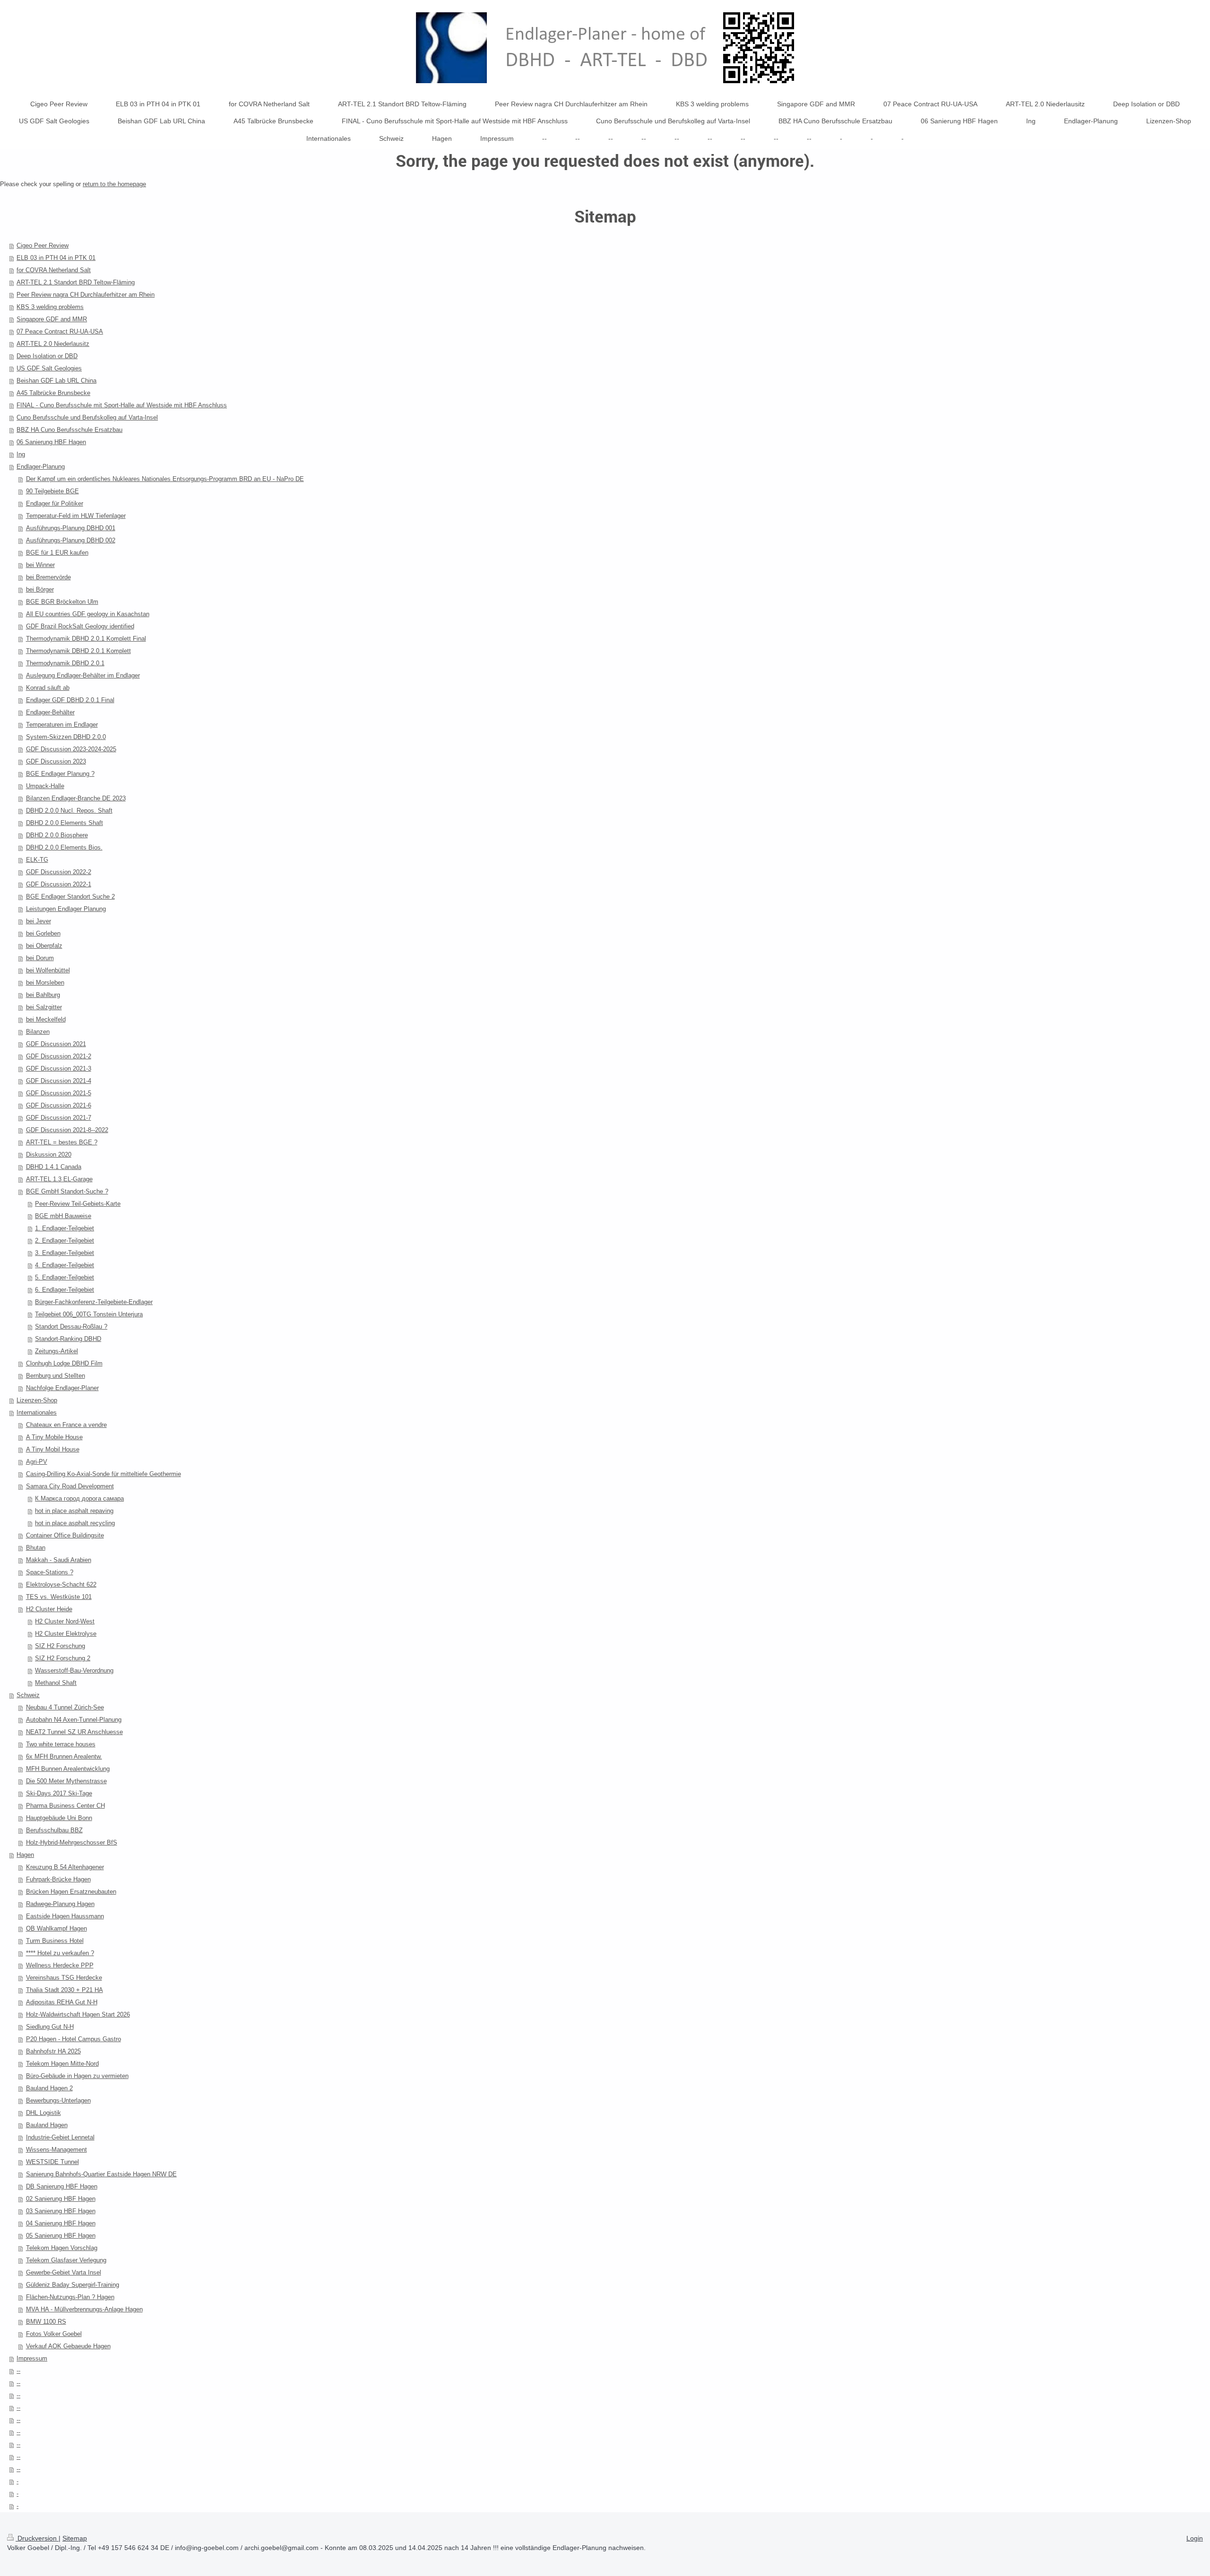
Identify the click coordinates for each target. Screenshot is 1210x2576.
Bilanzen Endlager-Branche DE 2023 (76, 798)
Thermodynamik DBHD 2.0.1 (65, 663)
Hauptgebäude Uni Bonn (59, 1818)
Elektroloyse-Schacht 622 (61, 1584)
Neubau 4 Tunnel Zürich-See (65, 1707)
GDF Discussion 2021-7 (59, 1118)
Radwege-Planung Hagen (60, 1904)
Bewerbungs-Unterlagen (58, 2100)
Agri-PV (37, 1462)
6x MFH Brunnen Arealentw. (64, 1756)
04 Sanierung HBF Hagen (61, 2223)
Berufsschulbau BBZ (54, 1830)
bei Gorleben (43, 933)
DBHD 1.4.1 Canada (54, 1167)
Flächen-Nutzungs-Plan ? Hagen (70, 2297)
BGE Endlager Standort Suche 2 (70, 897)
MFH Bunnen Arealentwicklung (68, 1769)
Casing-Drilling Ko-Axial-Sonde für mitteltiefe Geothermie (104, 1474)
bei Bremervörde (48, 577)
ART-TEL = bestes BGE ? (62, 1142)
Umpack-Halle (45, 786)
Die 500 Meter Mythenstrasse (66, 1781)
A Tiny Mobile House (54, 1437)
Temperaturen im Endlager (62, 725)
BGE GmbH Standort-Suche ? (67, 1191)
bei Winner (40, 565)
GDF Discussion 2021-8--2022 (67, 1130)
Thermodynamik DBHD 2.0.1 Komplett (78, 651)
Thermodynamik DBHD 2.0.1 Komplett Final (86, 639)
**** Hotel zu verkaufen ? (60, 1953)
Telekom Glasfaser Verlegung (66, 2260)
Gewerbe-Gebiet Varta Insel (64, 2272)
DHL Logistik (43, 2113)
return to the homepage (114, 184)
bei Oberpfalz (44, 946)
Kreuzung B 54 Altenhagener (65, 1867)
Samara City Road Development (70, 1486)
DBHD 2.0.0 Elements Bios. (64, 847)
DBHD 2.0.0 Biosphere (57, 835)
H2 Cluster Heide (49, 1609)
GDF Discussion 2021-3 (59, 1069)
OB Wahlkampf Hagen (56, 1928)
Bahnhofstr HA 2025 (53, 2051)
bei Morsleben (45, 983)
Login (1195, 2538)
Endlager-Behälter (50, 712)
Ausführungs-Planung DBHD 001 (71, 528)
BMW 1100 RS (46, 2322)
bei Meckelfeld (46, 1019)
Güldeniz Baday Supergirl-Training (73, 2285)
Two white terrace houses (61, 1744)
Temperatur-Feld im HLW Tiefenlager (76, 516)
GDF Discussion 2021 (56, 1044)
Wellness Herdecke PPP (60, 1965)
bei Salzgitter (44, 1007)
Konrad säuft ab (48, 688)
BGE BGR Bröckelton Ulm (62, 602)
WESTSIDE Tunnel (52, 2162)
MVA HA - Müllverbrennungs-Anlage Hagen (84, 2309)
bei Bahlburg (43, 995)
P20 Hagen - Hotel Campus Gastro (73, 2039)
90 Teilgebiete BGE (52, 491)
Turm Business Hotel (55, 1941)
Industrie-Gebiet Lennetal (60, 2137)
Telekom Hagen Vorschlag (62, 2248)
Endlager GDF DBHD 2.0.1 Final (70, 700)
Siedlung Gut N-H (50, 2027)
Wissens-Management (56, 2150)
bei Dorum (40, 958)
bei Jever (39, 921)
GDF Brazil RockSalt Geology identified (80, 626)
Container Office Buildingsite (65, 1535)
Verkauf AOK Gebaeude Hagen (68, 2346)
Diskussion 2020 (49, 1155)
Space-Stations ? (50, 1572)
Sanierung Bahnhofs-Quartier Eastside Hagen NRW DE (101, 2174)
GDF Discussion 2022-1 (59, 884)
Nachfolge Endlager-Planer (62, 1388)
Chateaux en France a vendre (66, 1425)
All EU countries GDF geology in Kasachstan (88, 614)
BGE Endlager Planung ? (60, 774)
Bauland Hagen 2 (49, 2088)
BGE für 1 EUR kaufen (57, 553)
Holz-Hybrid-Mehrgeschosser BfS (72, 1842)
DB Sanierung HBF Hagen (62, 2186)
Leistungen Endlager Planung (66, 909)
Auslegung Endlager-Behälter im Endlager (83, 675)
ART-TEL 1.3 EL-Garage (59, 1179)
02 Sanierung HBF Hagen (61, 2199)
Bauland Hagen (47, 2125)
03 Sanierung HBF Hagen (61, 2211)
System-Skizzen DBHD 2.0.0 (66, 737)
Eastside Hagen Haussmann (65, 1916)
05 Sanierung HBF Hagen (61, 2236)
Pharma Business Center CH (65, 1806)
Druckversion (37, 2538)
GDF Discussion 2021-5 (59, 1093)
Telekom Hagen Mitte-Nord (62, 2064)
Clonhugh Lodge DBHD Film (64, 1363)
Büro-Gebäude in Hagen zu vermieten (77, 2076)
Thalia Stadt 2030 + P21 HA (65, 1990)
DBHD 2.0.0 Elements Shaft (65, 823)
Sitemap (75, 2538)
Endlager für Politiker (55, 503)
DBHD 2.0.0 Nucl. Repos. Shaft (69, 811)
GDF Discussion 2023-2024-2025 (71, 749)
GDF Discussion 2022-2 (59, 872)
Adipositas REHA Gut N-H (62, 2002)
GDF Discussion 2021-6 (59, 1105)
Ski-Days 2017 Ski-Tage (59, 1793)
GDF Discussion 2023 (56, 761)
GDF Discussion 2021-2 (59, 1056)
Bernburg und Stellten (56, 1376)
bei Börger (40, 589)
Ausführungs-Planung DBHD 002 (71, 540)
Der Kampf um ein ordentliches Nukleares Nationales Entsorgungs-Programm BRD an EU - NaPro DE (165, 479)
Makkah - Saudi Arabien (59, 1560)
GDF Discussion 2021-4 (59, 1081)
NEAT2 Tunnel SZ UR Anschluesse (74, 1732)
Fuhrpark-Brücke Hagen (58, 1879)
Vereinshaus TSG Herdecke (64, 1978)
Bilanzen (38, 1032)
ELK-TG (37, 860)
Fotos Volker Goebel (54, 2334)
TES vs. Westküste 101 (59, 1597)
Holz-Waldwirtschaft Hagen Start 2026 (78, 2014)
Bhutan (36, 1548)
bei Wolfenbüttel (48, 970)
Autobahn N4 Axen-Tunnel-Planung (74, 1720)
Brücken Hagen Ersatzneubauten (71, 1892)
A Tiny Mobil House (53, 1449)
